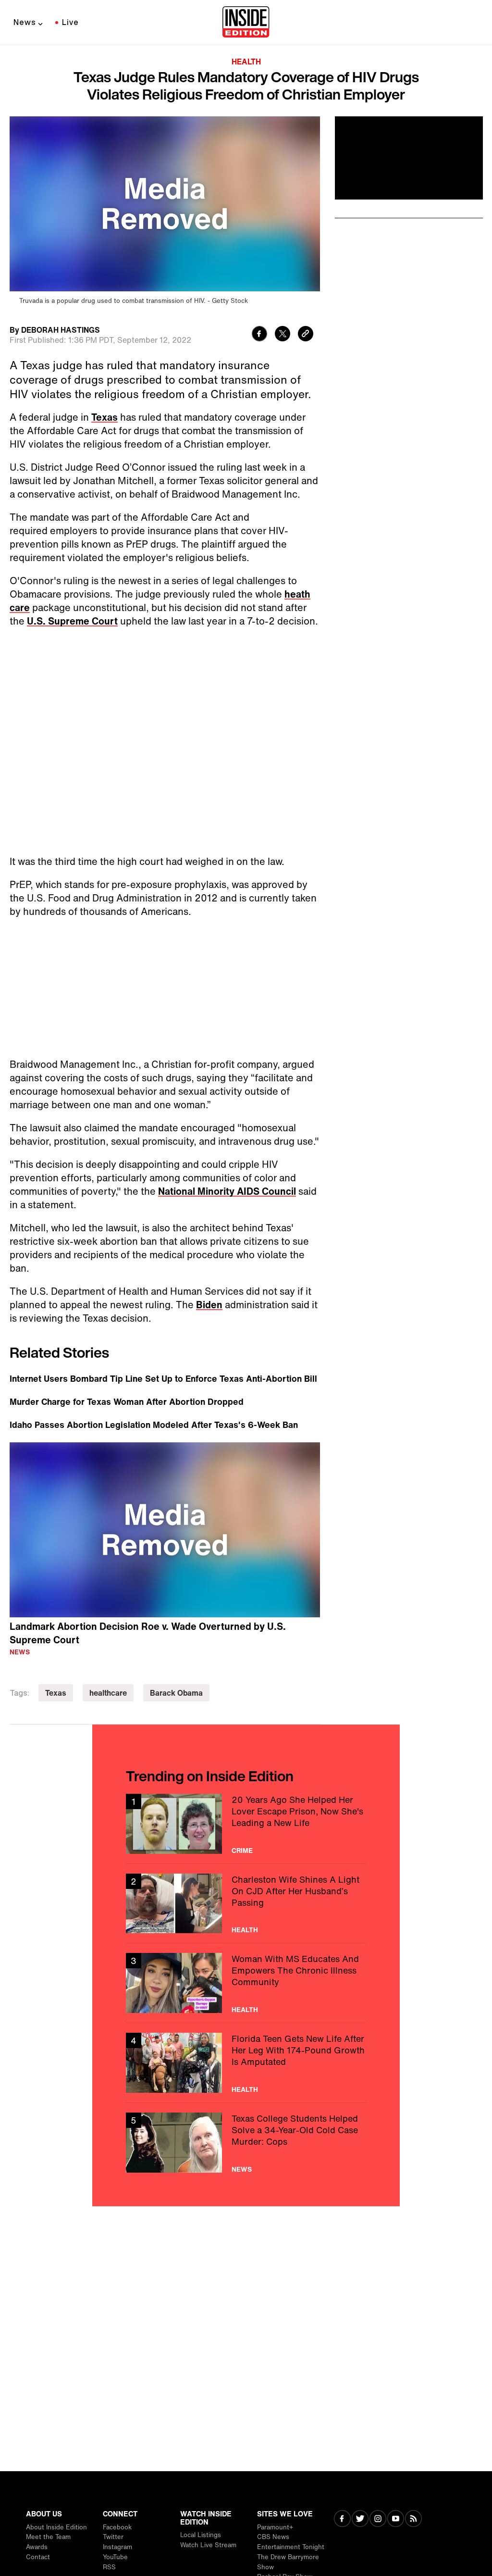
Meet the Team (48, 2537)
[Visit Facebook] (342, 2520)
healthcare (108, 1693)
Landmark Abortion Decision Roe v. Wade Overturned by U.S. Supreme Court (148, 1633)
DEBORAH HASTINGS (61, 330)
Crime (242, 1851)
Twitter (113, 2537)
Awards (37, 2547)
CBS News (273, 2537)
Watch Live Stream (208, 2545)
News (25, 22)
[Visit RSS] (413, 2520)
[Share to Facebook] (259, 335)
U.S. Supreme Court (72, 621)
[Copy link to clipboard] (306, 335)
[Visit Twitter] (360, 2520)
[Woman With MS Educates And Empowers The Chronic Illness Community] (246, 1983)
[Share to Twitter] (283, 335)
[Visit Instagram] (378, 2520)
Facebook (117, 2527)
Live (70, 22)
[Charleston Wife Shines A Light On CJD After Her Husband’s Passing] (246, 1904)
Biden (209, 1305)
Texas (105, 417)
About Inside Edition (56, 2527)
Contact (38, 2557)
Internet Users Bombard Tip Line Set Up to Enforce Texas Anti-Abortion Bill (163, 1378)
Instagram (117, 2547)
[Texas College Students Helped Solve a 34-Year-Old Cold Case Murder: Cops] (246, 2143)
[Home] (246, 23)
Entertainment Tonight (291, 2547)
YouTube (115, 2557)
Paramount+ (275, 2527)
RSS (109, 2567)
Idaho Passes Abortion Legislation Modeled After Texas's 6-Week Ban (154, 1425)
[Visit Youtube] (396, 2520)
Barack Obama (176, 1693)
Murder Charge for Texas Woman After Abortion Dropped (127, 1401)
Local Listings (201, 2535)
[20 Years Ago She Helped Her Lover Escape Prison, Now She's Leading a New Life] (246, 1824)
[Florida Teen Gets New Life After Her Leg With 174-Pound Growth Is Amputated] (246, 2063)
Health (246, 62)
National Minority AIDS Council (227, 1191)
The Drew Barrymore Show (288, 2562)
